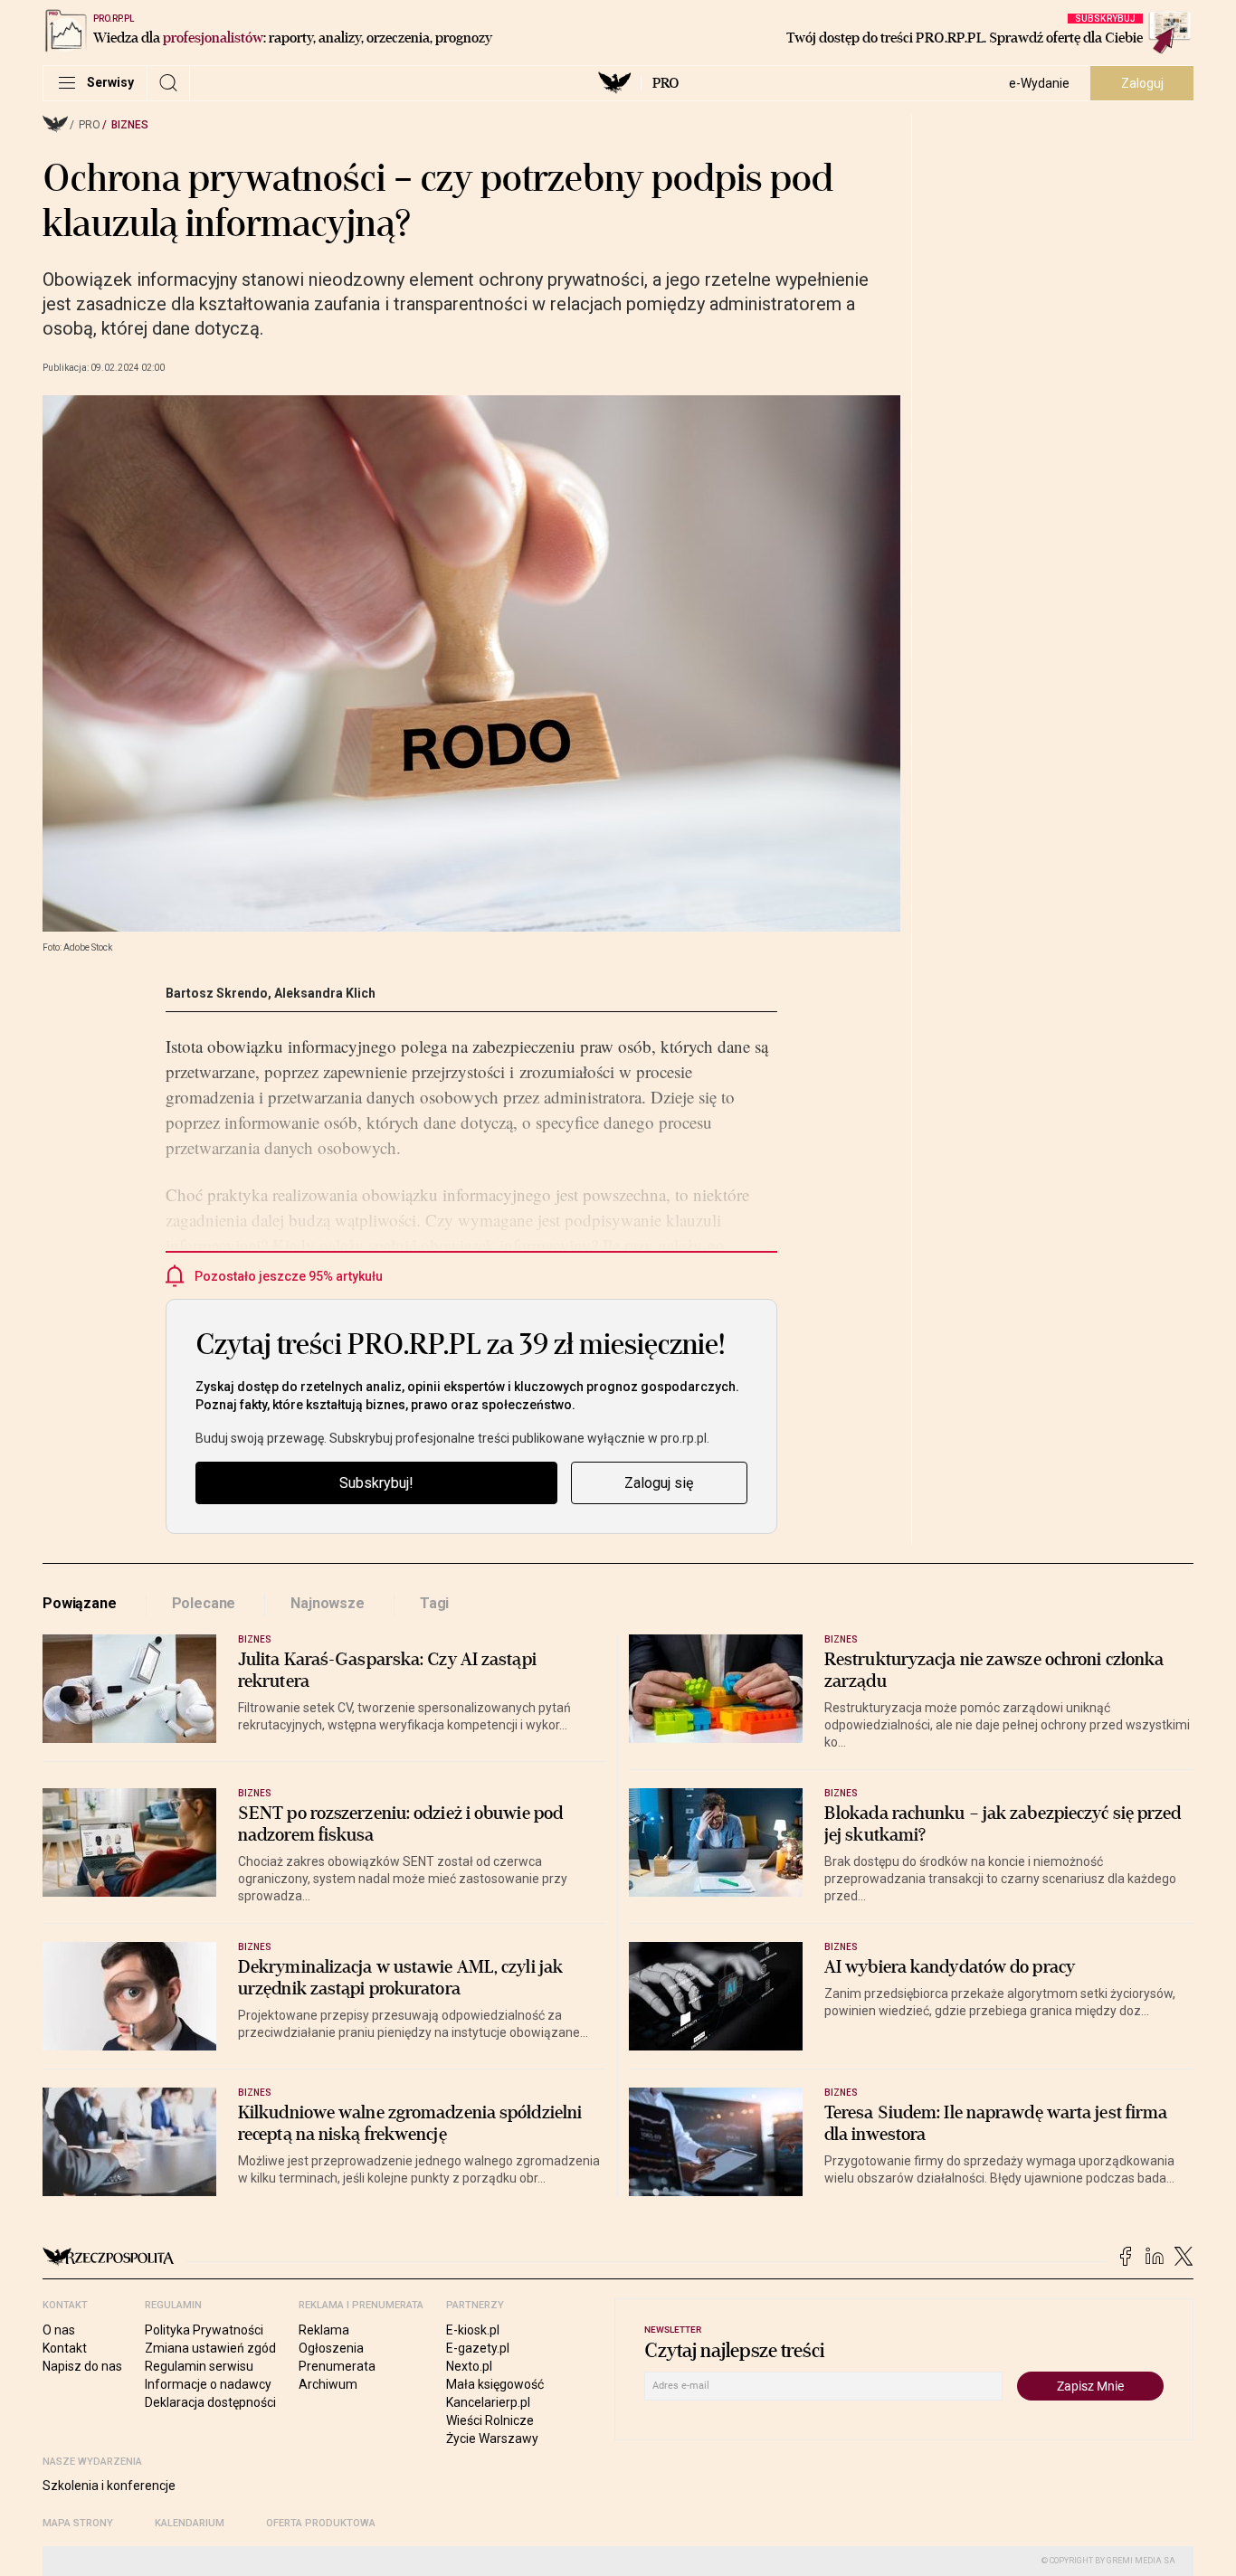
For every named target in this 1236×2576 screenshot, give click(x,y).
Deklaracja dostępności (210, 2402)
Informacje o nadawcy (208, 2384)
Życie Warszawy (492, 2439)
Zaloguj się (659, 1483)
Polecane (204, 1603)
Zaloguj (1142, 83)
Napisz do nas (82, 2366)
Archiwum (328, 2384)
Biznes (130, 125)
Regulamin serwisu (199, 2366)
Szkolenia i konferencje (109, 2486)
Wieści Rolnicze (490, 2420)
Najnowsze (328, 1603)
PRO (666, 83)
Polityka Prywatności (204, 2330)
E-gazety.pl (478, 2348)
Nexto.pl (469, 2366)
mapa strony (78, 2523)
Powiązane (80, 1603)
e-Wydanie (1039, 83)
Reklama (324, 2330)
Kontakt (65, 2348)
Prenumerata (337, 2366)
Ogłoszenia (331, 2348)
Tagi (434, 1603)
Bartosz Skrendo (217, 993)
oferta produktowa (321, 2523)
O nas (59, 2330)
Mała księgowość (495, 2384)
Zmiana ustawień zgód (210, 2348)
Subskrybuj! (376, 1483)
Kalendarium (190, 2523)
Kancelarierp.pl (488, 2402)
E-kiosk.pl (473, 2330)
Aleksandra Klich (325, 993)
